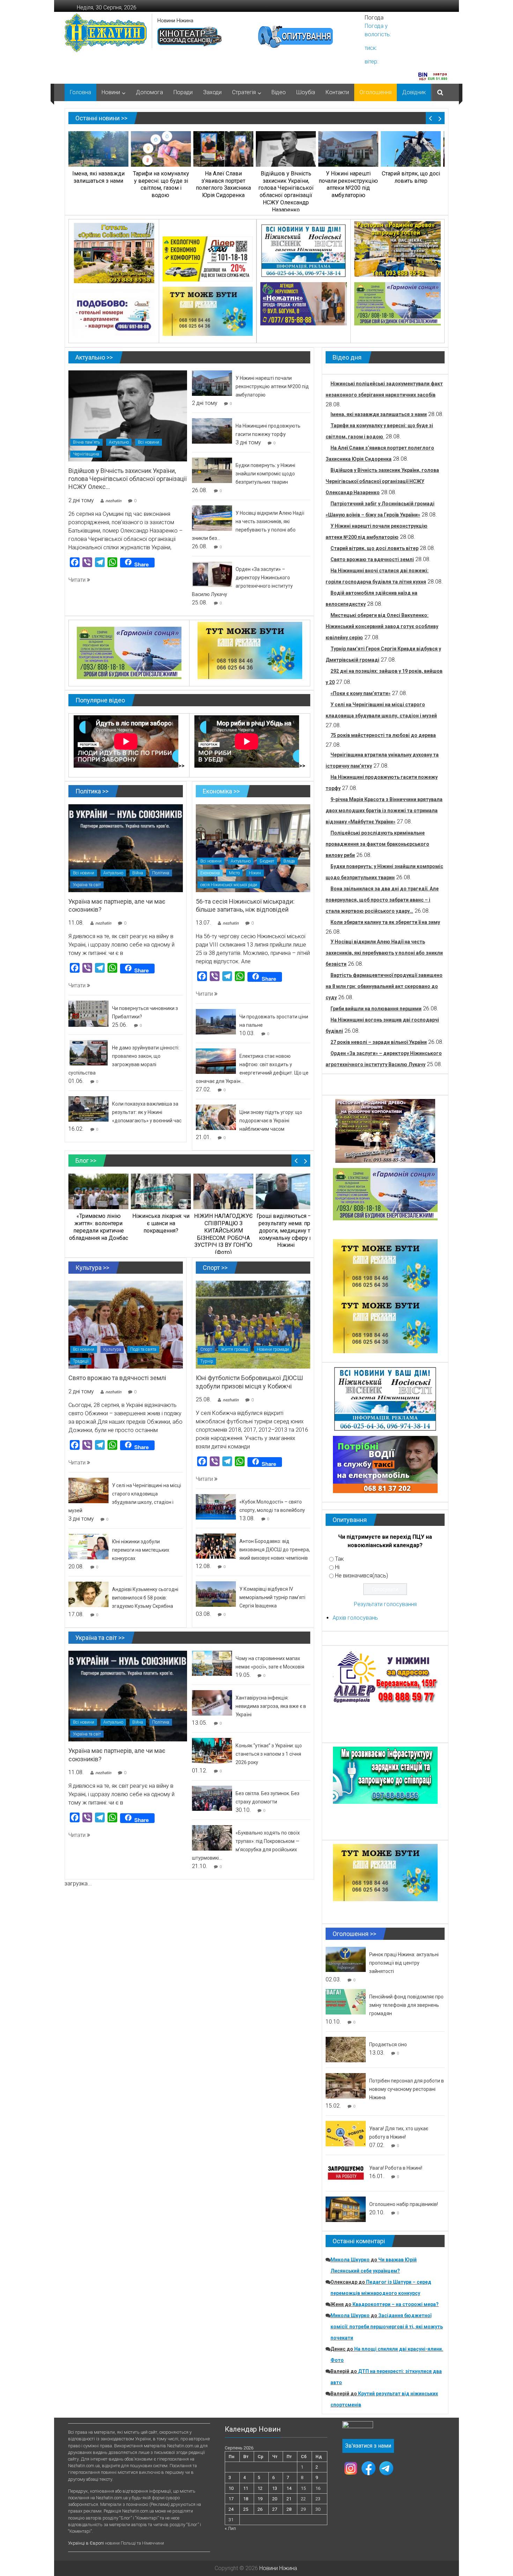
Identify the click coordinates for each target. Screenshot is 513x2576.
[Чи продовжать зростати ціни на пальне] (216, 1021)
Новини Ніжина (175, 21)
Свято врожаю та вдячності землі (117, 1378)
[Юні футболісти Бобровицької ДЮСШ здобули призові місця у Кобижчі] (253, 1324)
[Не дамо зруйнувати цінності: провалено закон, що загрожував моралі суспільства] (88, 1052)
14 (289, 2488)
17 (231, 2499)
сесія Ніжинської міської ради (229, 885)
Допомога (149, 92)
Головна (80, 92)
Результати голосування (385, 1604)
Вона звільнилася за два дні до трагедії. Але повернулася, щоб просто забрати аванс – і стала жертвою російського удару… (382, 900)
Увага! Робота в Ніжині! (396, 2168)
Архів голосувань (355, 1618)
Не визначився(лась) (362, 1576)
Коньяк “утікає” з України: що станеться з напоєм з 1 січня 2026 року (269, 1754)
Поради (183, 92)
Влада (289, 861)
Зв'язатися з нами (368, 2446)
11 (246, 2488)
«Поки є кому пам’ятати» (360, 693)
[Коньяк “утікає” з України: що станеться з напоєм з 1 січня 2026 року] (212, 1750)
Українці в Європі (86, 2543)
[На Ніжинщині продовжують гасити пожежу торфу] (212, 431)
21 (289, 2499)
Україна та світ (87, 885)
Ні (337, 1567)
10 (231, 2488)
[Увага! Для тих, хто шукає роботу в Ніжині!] (346, 2133)
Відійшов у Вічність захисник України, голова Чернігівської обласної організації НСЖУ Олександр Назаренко (382, 481)
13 (275, 2488)
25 (246, 2509)
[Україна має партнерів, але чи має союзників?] (126, 848)
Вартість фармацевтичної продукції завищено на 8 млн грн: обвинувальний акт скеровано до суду (384, 986)
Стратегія (244, 92)
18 (246, 2499)
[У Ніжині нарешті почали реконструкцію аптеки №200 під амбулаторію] (212, 383)
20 (275, 2499)
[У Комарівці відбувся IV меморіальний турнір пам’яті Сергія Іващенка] (216, 1594)
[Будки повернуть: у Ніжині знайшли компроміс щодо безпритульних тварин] (212, 470)
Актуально (119, 442)
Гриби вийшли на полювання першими (376, 1009)
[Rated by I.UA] (358, 2426)
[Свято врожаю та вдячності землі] (126, 1324)
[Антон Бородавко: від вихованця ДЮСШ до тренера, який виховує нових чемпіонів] (216, 1546)
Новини (111, 92)
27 (275, 2509)
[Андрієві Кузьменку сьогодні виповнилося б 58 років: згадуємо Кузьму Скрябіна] (88, 1594)
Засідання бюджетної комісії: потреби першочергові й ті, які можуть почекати (387, 2327)
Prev (430, 118)
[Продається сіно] (346, 2049)
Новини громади (273, 1349)
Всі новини (148, 442)
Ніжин (255, 873)
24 (231, 2509)
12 (260, 2488)
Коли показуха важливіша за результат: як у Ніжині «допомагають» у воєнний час (147, 1112)
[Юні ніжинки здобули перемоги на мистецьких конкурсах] (88, 1546)
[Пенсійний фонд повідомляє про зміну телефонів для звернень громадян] (346, 2001)
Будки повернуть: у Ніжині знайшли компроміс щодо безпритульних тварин (265, 474)
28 (289, 2509)
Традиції (81, 1361)
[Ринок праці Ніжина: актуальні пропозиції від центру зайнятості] (346, 1959)
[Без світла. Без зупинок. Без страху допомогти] (212, 1798)
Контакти (337, 92)
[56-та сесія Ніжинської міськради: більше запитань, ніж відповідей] (253, 848)
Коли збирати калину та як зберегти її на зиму (385, 922)
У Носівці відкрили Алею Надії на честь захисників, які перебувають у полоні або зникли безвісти (384, 953)
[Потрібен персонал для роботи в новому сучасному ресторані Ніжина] (346, 2085)
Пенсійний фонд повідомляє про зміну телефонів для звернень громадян (406, 2005)
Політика (161, 873)
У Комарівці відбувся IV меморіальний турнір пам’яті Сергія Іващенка (272, 1597)
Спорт (206, 1349)
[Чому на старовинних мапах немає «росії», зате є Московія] (212, 1663)
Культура (112, 1349)
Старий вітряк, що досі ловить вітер (374, 548)
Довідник (414, 92)
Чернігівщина (86, 454)
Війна (138, 873)
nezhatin (113, 501)
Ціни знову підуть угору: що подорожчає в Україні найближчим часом (271, 1121)
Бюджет (267, 861)
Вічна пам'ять (86, 442)
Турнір (207, 1361)
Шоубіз (306, 92)
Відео (279, 92)
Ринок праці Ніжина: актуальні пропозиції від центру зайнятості (404, 1963)
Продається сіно (388, 2044)
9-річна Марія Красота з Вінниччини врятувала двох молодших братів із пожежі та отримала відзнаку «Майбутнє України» (384, 811)
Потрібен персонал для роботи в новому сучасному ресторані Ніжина (407, 2089)
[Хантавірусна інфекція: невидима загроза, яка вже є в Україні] (212, 1703)
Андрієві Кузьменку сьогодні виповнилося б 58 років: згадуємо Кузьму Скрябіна (145, 1598)
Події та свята (143, 1349)
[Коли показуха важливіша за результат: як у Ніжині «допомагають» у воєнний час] (88, 1109)
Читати (78, 580)
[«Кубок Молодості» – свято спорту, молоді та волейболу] (216, 1507)
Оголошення (376, 92)
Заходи (212, 92)
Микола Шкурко (350, 2260)
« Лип (230, 2528)
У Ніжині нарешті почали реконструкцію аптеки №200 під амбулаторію (272, 386)
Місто (234, 873)
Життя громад (234, 1349)
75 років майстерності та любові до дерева (383, 735)
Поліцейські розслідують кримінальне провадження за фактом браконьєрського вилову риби (377, 844)
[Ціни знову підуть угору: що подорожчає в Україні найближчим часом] (216, 1117)
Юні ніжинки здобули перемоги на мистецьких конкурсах (141, 1550)
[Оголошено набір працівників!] (346, 2209)
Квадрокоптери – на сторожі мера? (396, 2304)
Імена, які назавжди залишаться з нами (379, 414)
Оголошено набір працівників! (404, 2204)
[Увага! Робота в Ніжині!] (346, 2173)
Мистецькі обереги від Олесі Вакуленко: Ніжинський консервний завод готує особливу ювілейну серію (382, 626)
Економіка (210, 873)
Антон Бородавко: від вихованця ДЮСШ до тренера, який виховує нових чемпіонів (275, 1550)
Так (339, 1559)
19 (260, 2499)
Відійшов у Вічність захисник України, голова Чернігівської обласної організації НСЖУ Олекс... (128, 479)
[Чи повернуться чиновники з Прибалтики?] (88, 1013)
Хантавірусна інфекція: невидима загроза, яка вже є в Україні (271, 1706)
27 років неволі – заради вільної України (379, 1042)
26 (260, 2509)
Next (440, 118)
